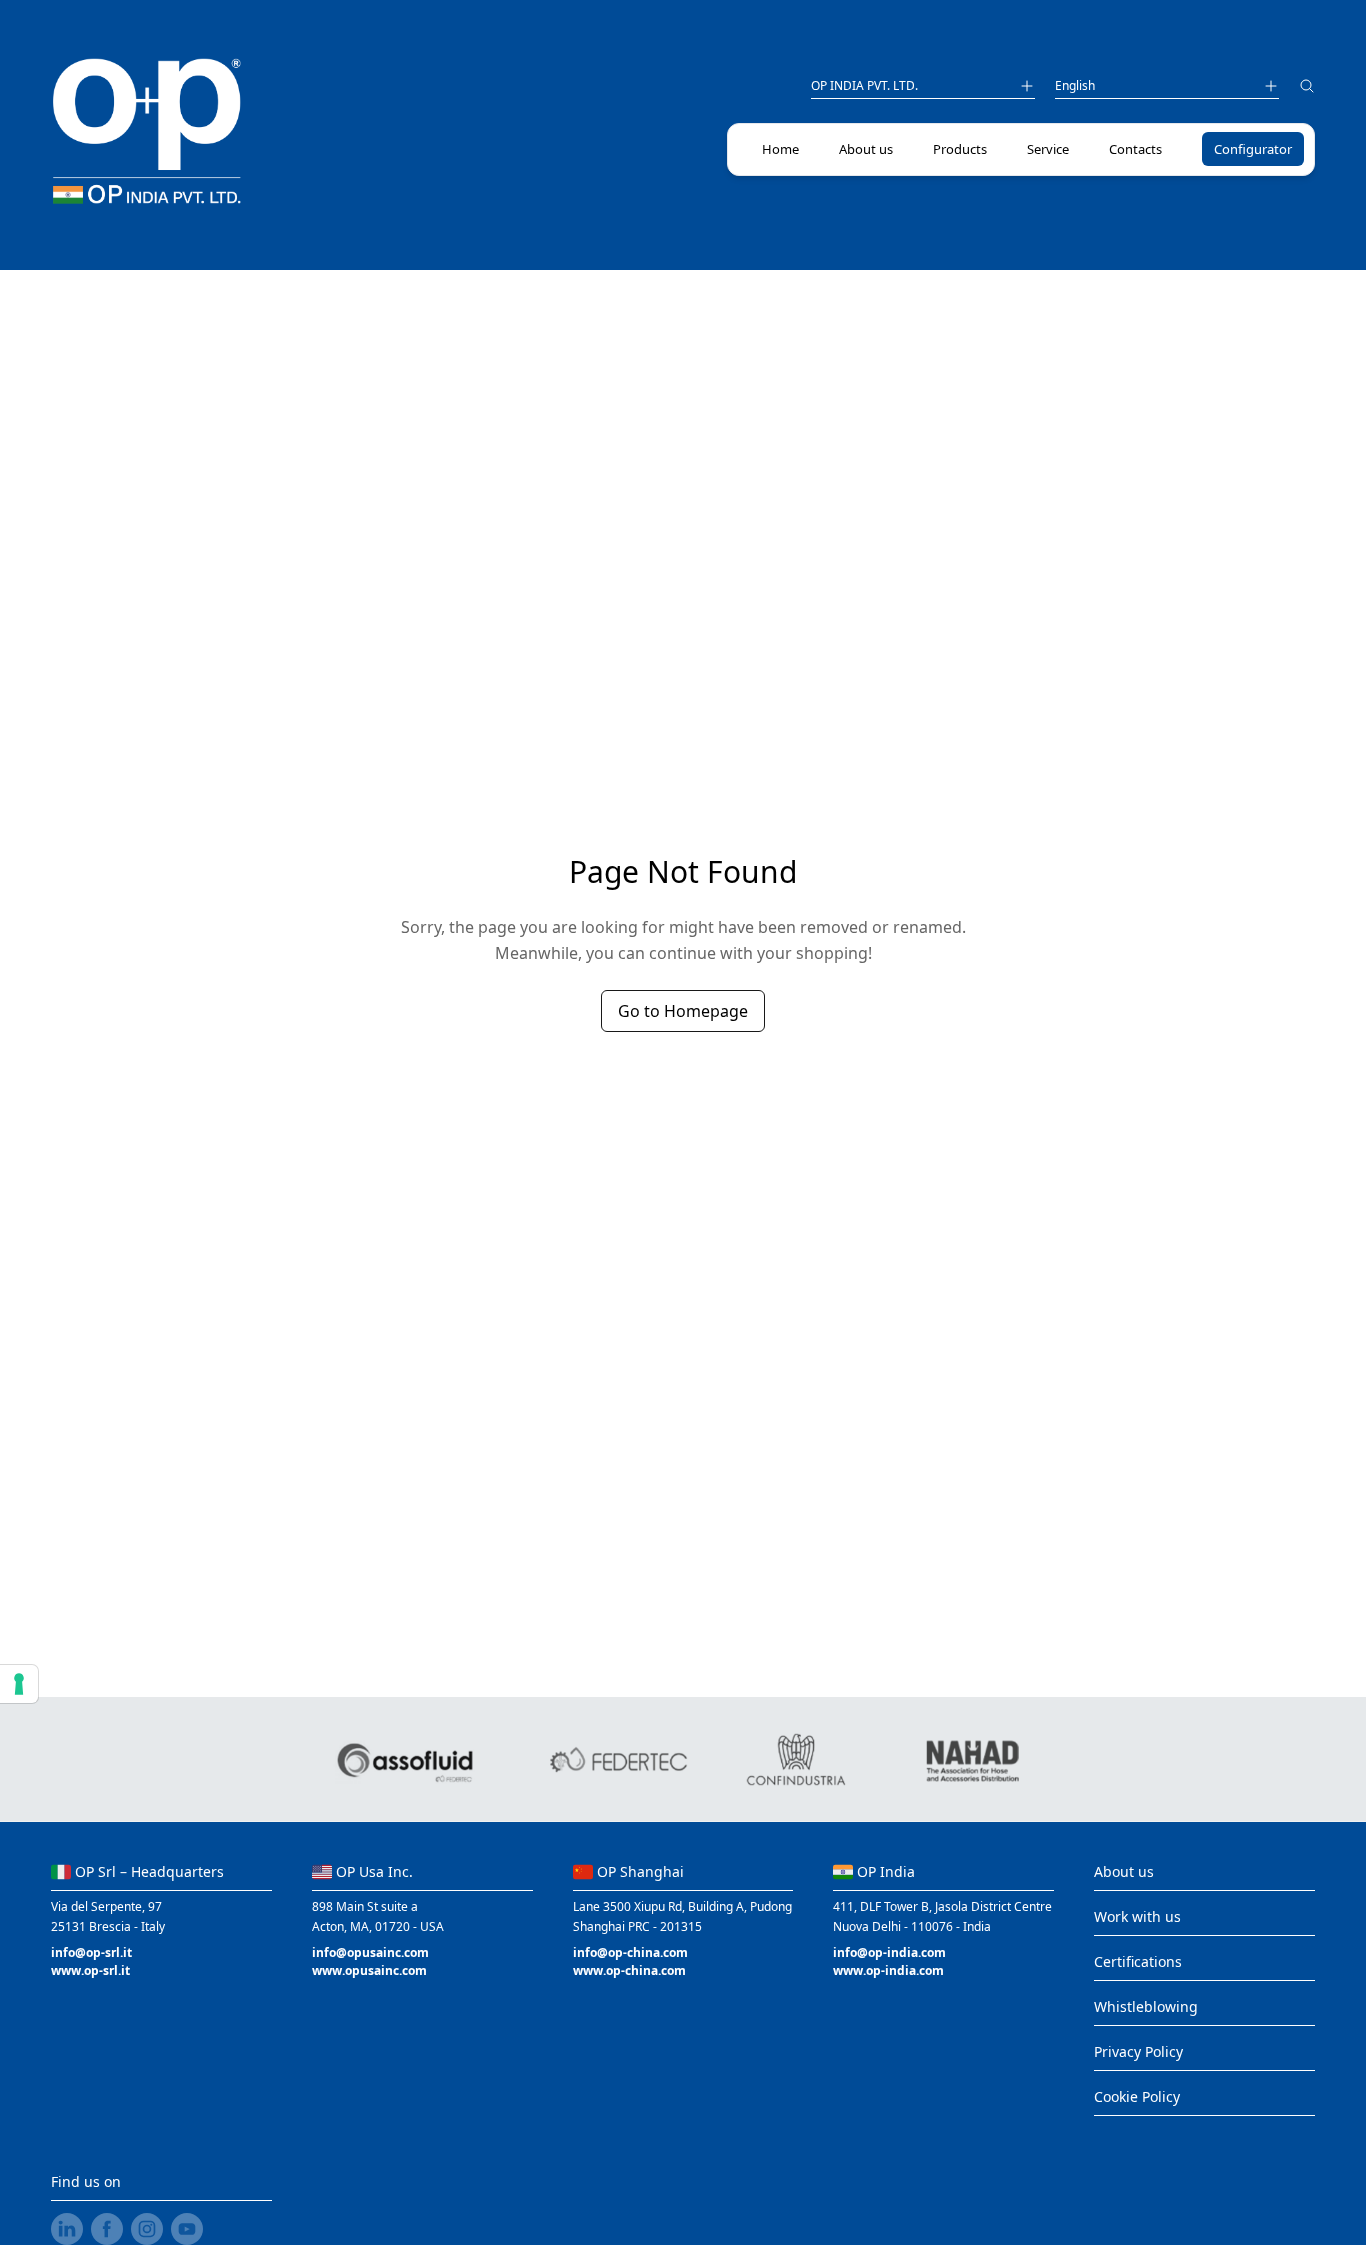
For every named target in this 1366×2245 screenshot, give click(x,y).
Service (1048, 149)
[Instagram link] (147, 2229)
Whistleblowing (1146, 2006)
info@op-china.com (630, 1952)
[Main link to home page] (147, 132)
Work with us (1137, 1916)
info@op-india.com (889, 1952)
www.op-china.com (629, 1970)
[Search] (1307, 88)
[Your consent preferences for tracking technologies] (19, 1684)
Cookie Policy (1137, 2096)
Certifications (1138, 1961)
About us (866, 149)
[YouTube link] (187, 2229)
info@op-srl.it (91, 1952)
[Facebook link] (107, 2229)
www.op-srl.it (90, 1970)
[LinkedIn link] (67, 2229)
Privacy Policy (1138, 2051)
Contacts (1135, 149)
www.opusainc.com (369, 1970)
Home (780, 149)
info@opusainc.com (370, 1952)
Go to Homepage (683, 1011)
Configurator (1253, 149)
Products (960, 149)
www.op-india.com (888, 1970)
